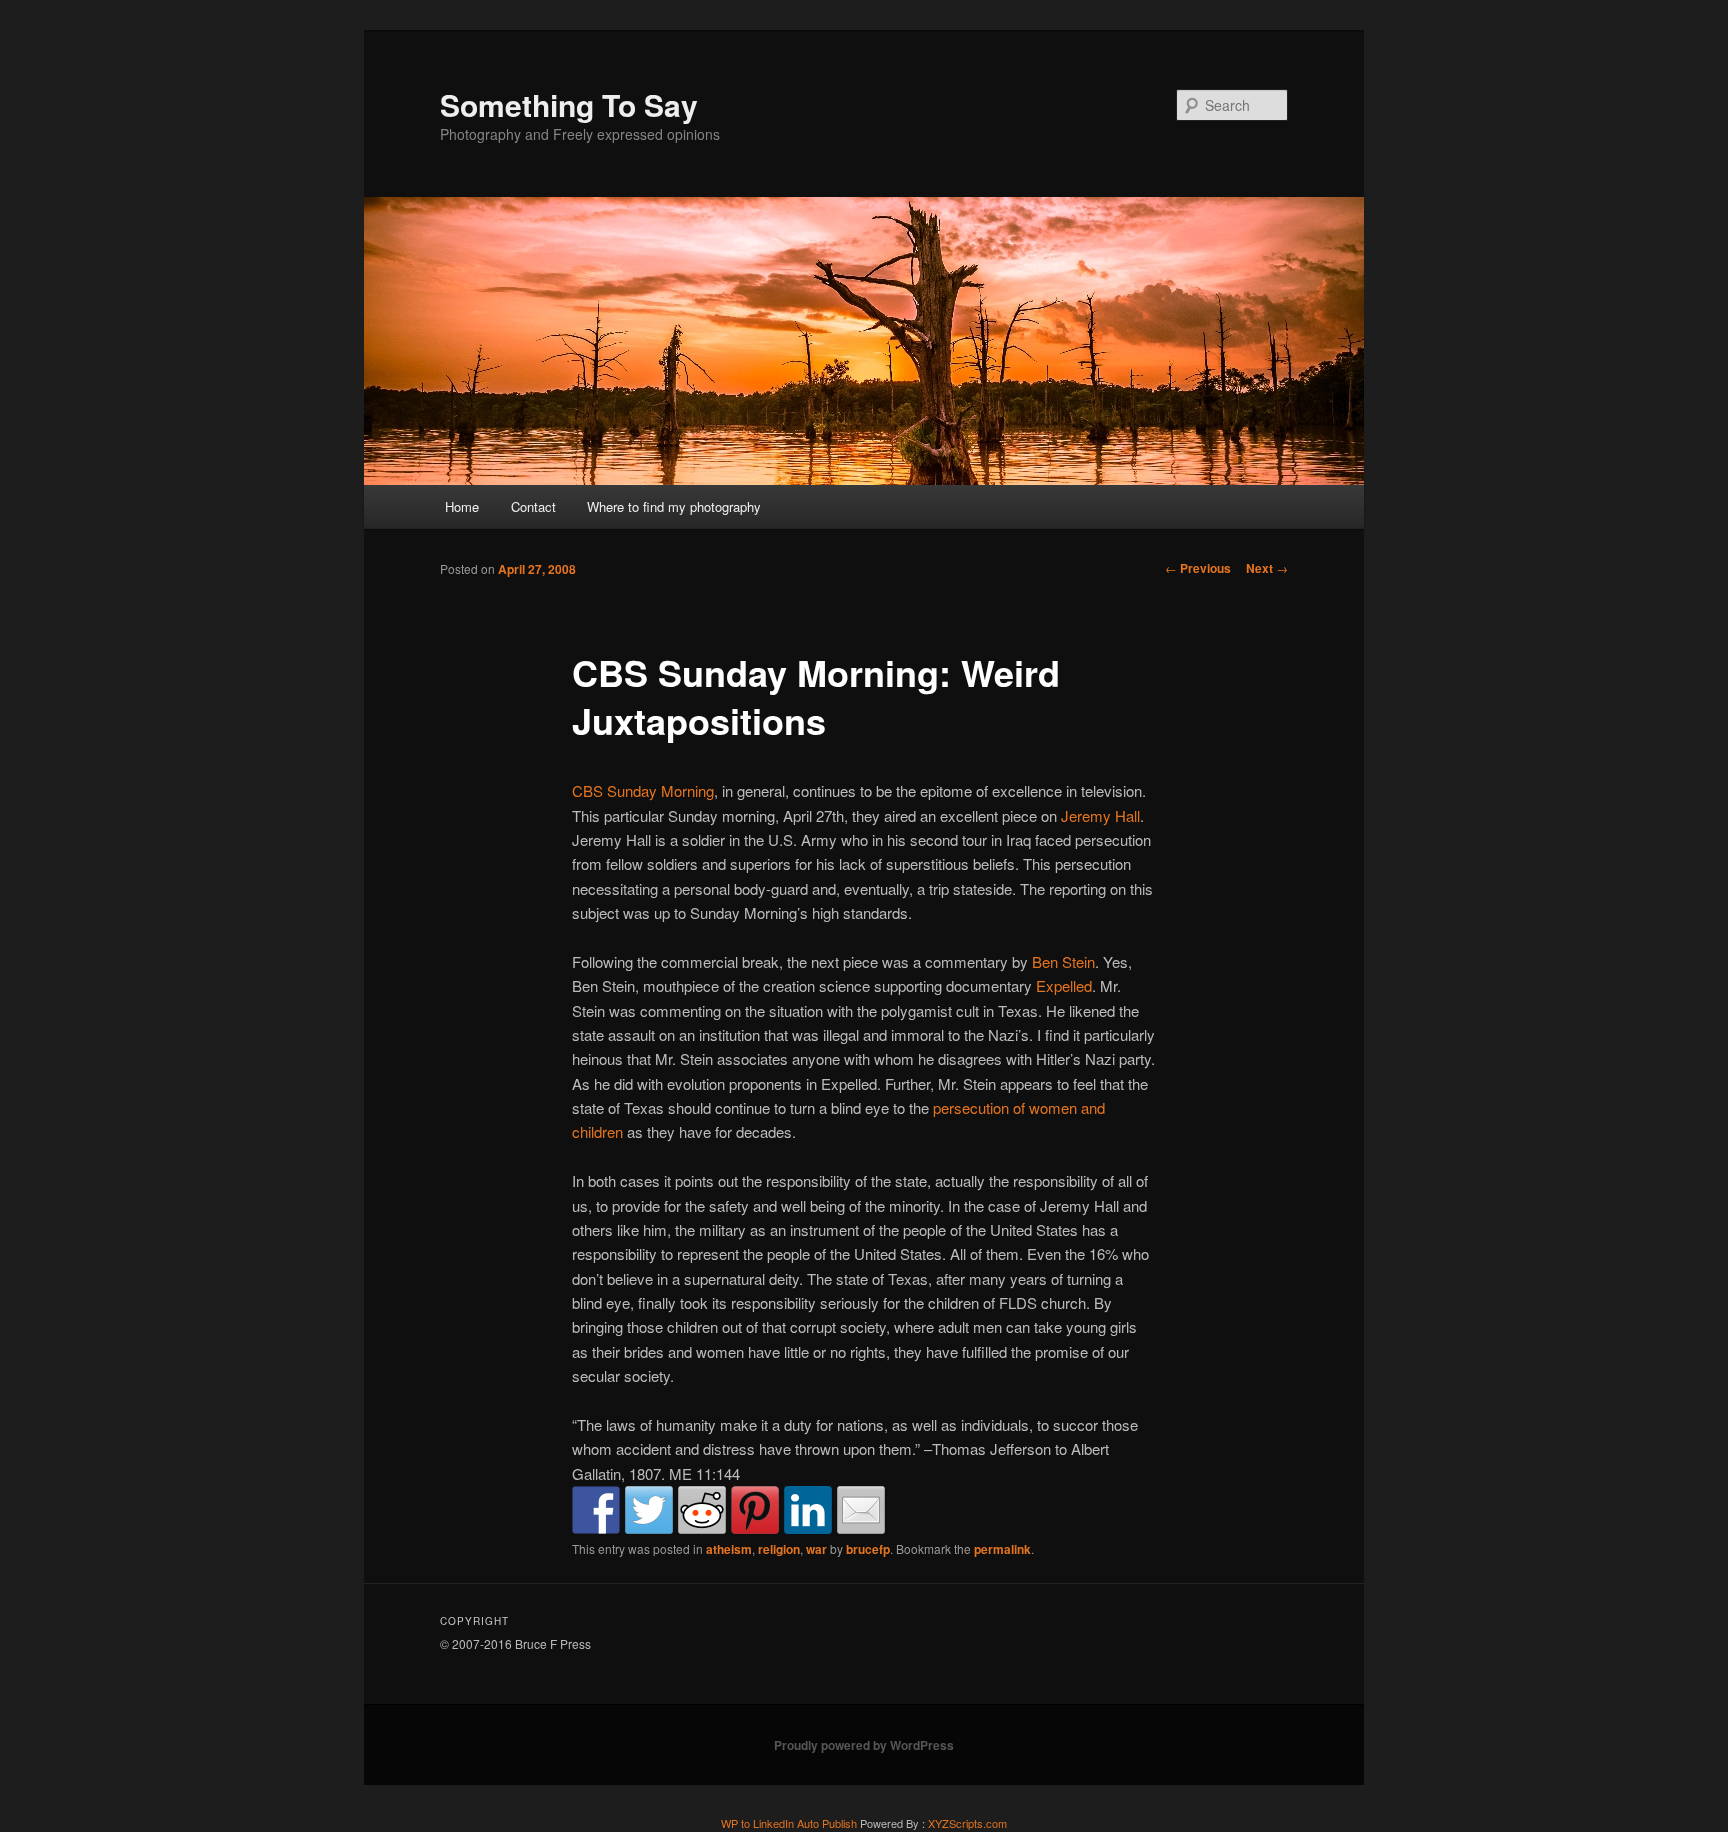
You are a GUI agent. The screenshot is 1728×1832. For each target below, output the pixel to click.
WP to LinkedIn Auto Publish (789, 1823)
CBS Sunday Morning (643, 790)
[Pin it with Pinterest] (755, 1510)
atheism (729, 1549)
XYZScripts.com (967, 1823)
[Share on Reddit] (702, 1510)
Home (462, 506)
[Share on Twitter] (649, 1510)
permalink (1002, 1549)
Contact (533, 506)
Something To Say (569, 104)
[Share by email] (861, 1510)
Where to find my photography (674, 506)
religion (779, 1549)
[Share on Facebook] (596, 1510)
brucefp (868, 1549)
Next (1267, 568)
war (816, 1549)
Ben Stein (1063, 961)
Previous (1198, 568)
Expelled (1064, 985)
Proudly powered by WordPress (864, 1745)
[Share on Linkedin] (808, 1510)
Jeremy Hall (1100, 815)
